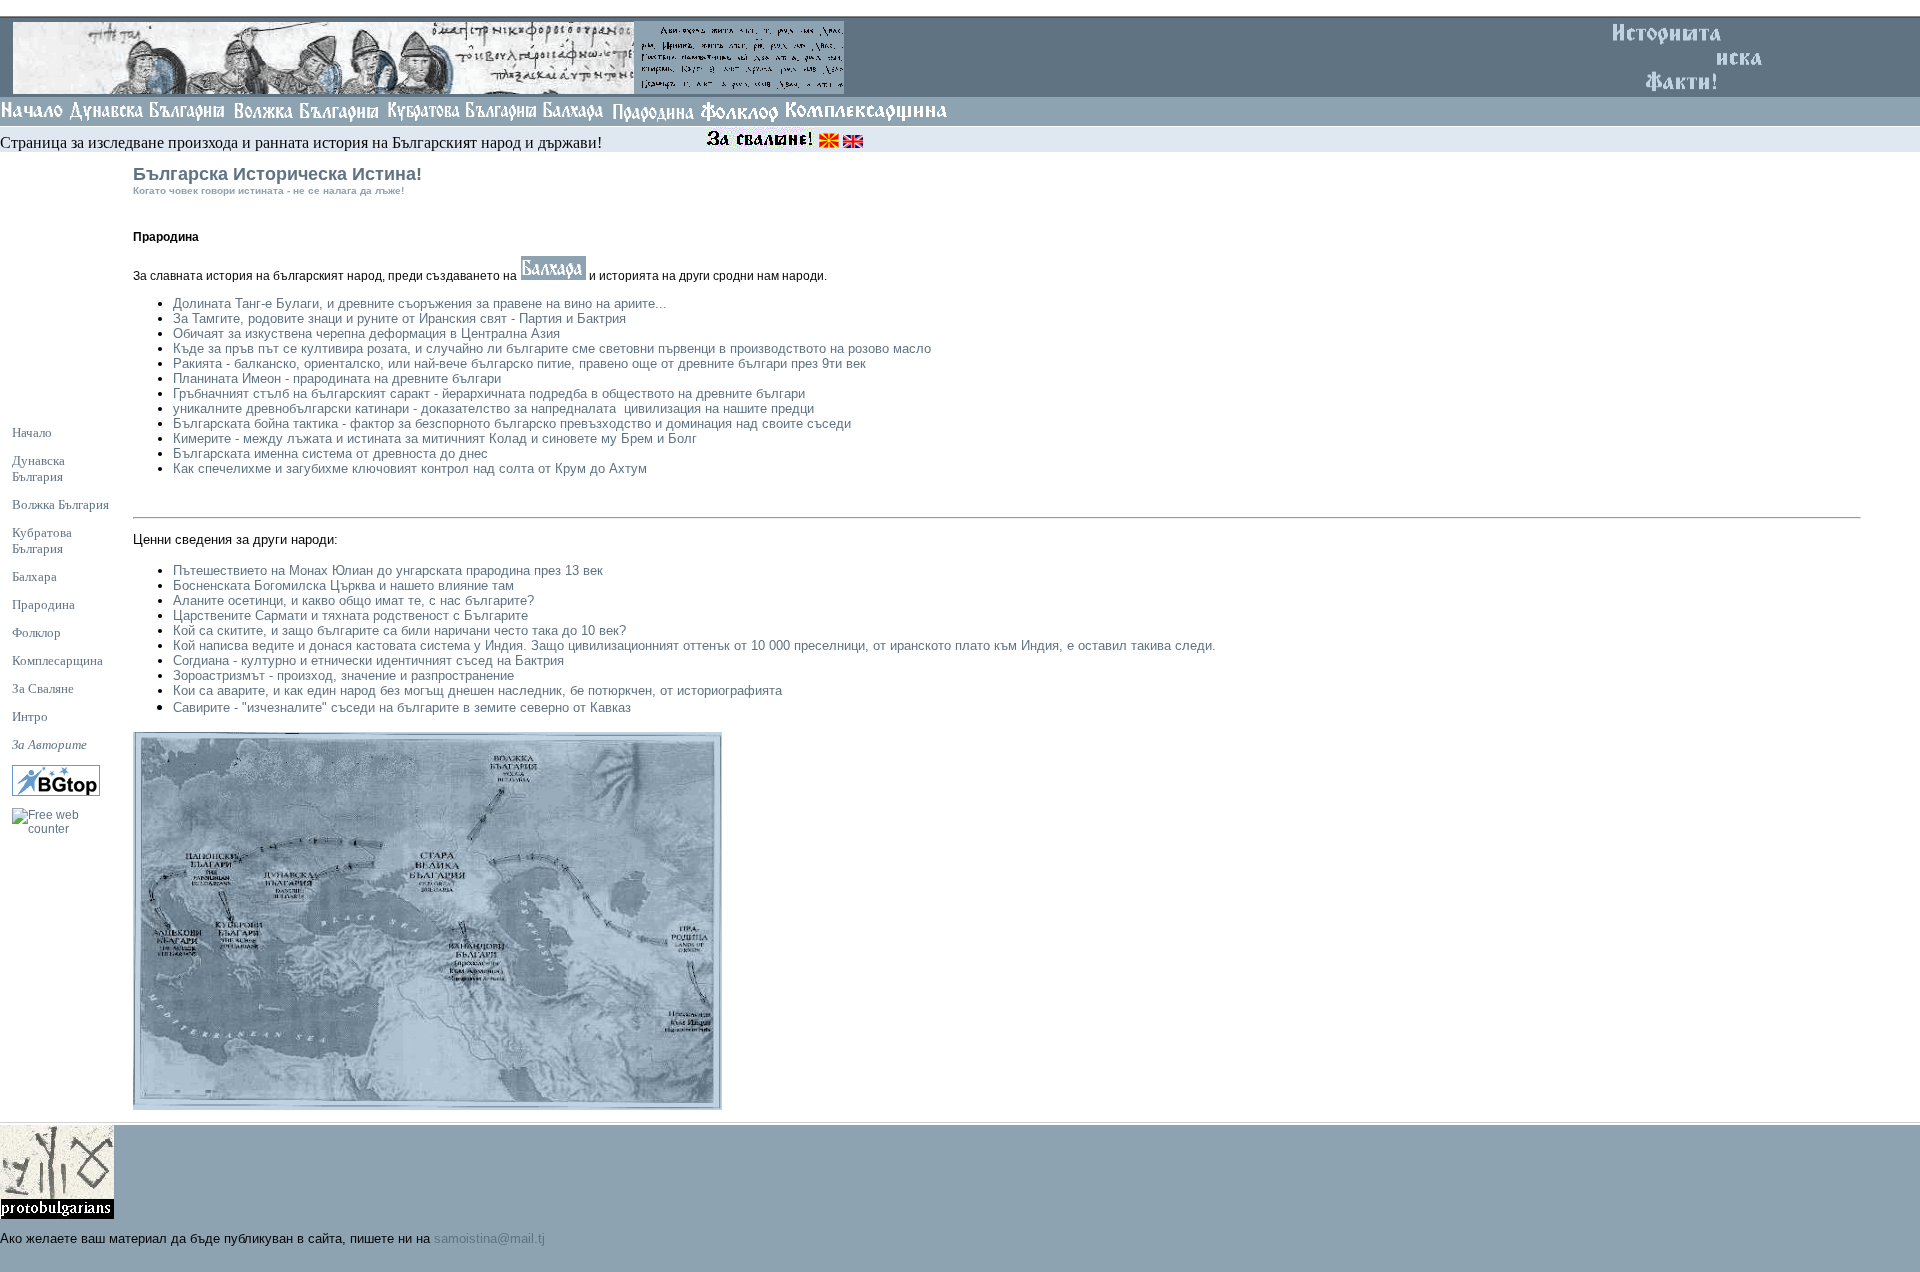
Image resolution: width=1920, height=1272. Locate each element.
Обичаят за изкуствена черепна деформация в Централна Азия (366, 333)
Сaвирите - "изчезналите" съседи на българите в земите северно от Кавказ (402, 707)
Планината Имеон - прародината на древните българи (337, 378)
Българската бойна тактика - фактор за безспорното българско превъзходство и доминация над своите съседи (514, 423)
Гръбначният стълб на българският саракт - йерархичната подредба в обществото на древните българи (489, 393)
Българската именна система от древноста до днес (330, 453)
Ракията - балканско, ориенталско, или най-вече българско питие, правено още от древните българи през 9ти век (521, 363)
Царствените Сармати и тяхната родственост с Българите (350, 615)
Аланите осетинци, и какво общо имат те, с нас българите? (353, 600)
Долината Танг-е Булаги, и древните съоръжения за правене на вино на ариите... (420, 303)
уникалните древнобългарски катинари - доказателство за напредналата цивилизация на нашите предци (493, 408)
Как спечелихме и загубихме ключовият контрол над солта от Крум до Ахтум (410, 468)
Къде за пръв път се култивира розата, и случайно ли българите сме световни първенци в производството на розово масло (552, 348)
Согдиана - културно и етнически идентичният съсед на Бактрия (368, 660)
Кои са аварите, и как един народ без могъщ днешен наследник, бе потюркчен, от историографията (477, 690)
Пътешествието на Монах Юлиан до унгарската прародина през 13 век (388, 570)
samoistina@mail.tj (489, 1238)
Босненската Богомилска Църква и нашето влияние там (343, 585)
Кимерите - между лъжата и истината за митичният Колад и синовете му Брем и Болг (435, 438)
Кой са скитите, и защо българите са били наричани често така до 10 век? (399, 630)
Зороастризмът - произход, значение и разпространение (343, 675)
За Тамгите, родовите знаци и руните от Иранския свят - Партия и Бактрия (399, 318)
